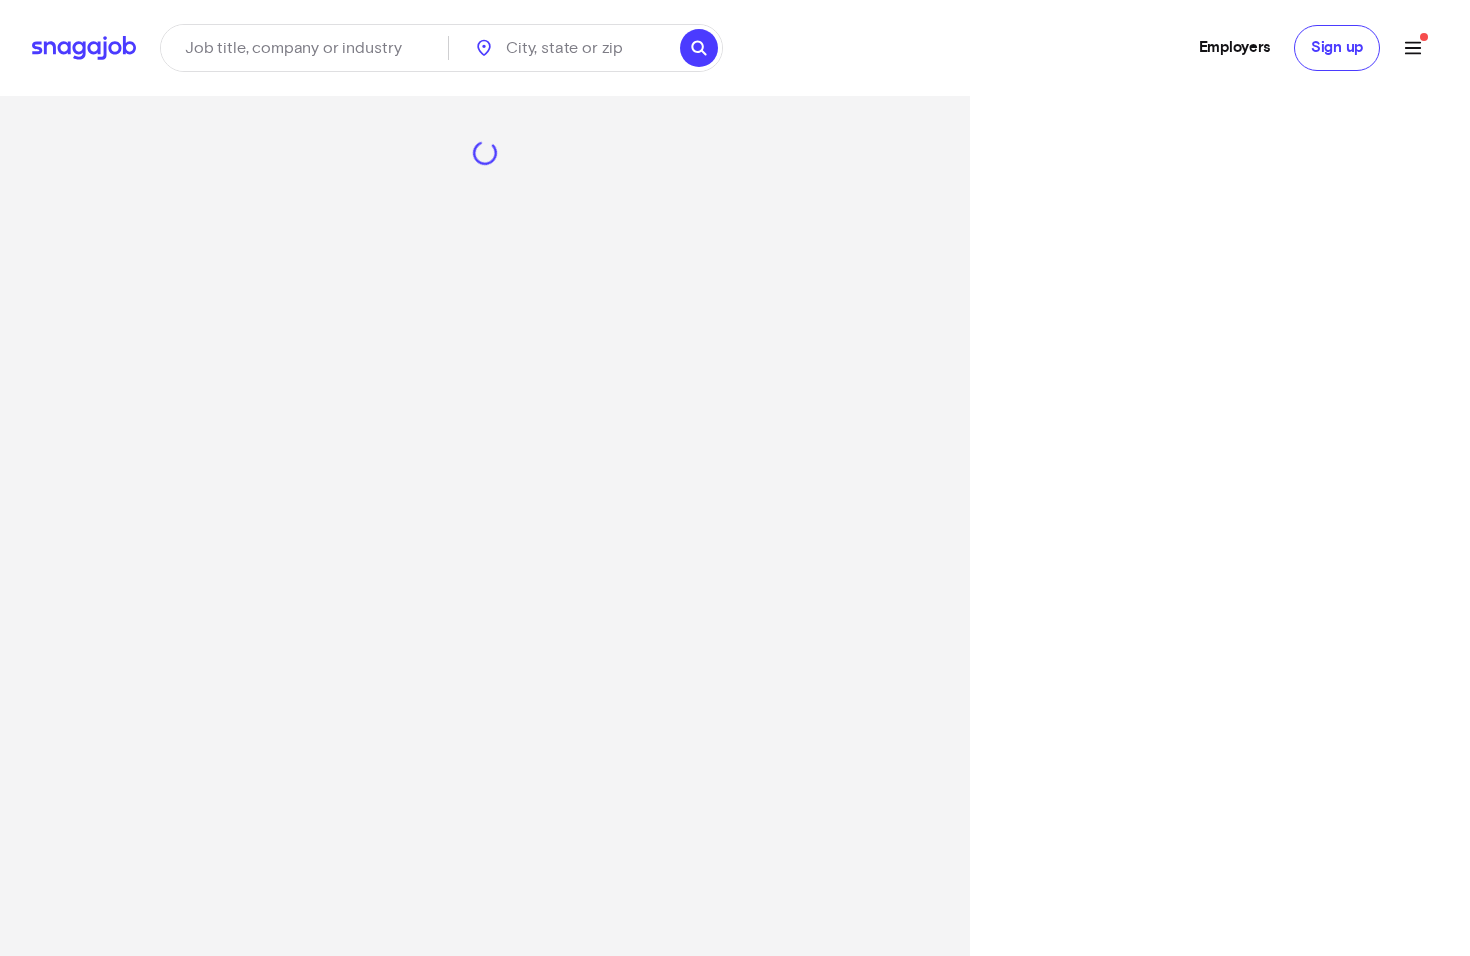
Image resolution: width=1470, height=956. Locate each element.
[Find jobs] (699, 48)
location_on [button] (484, 48)
